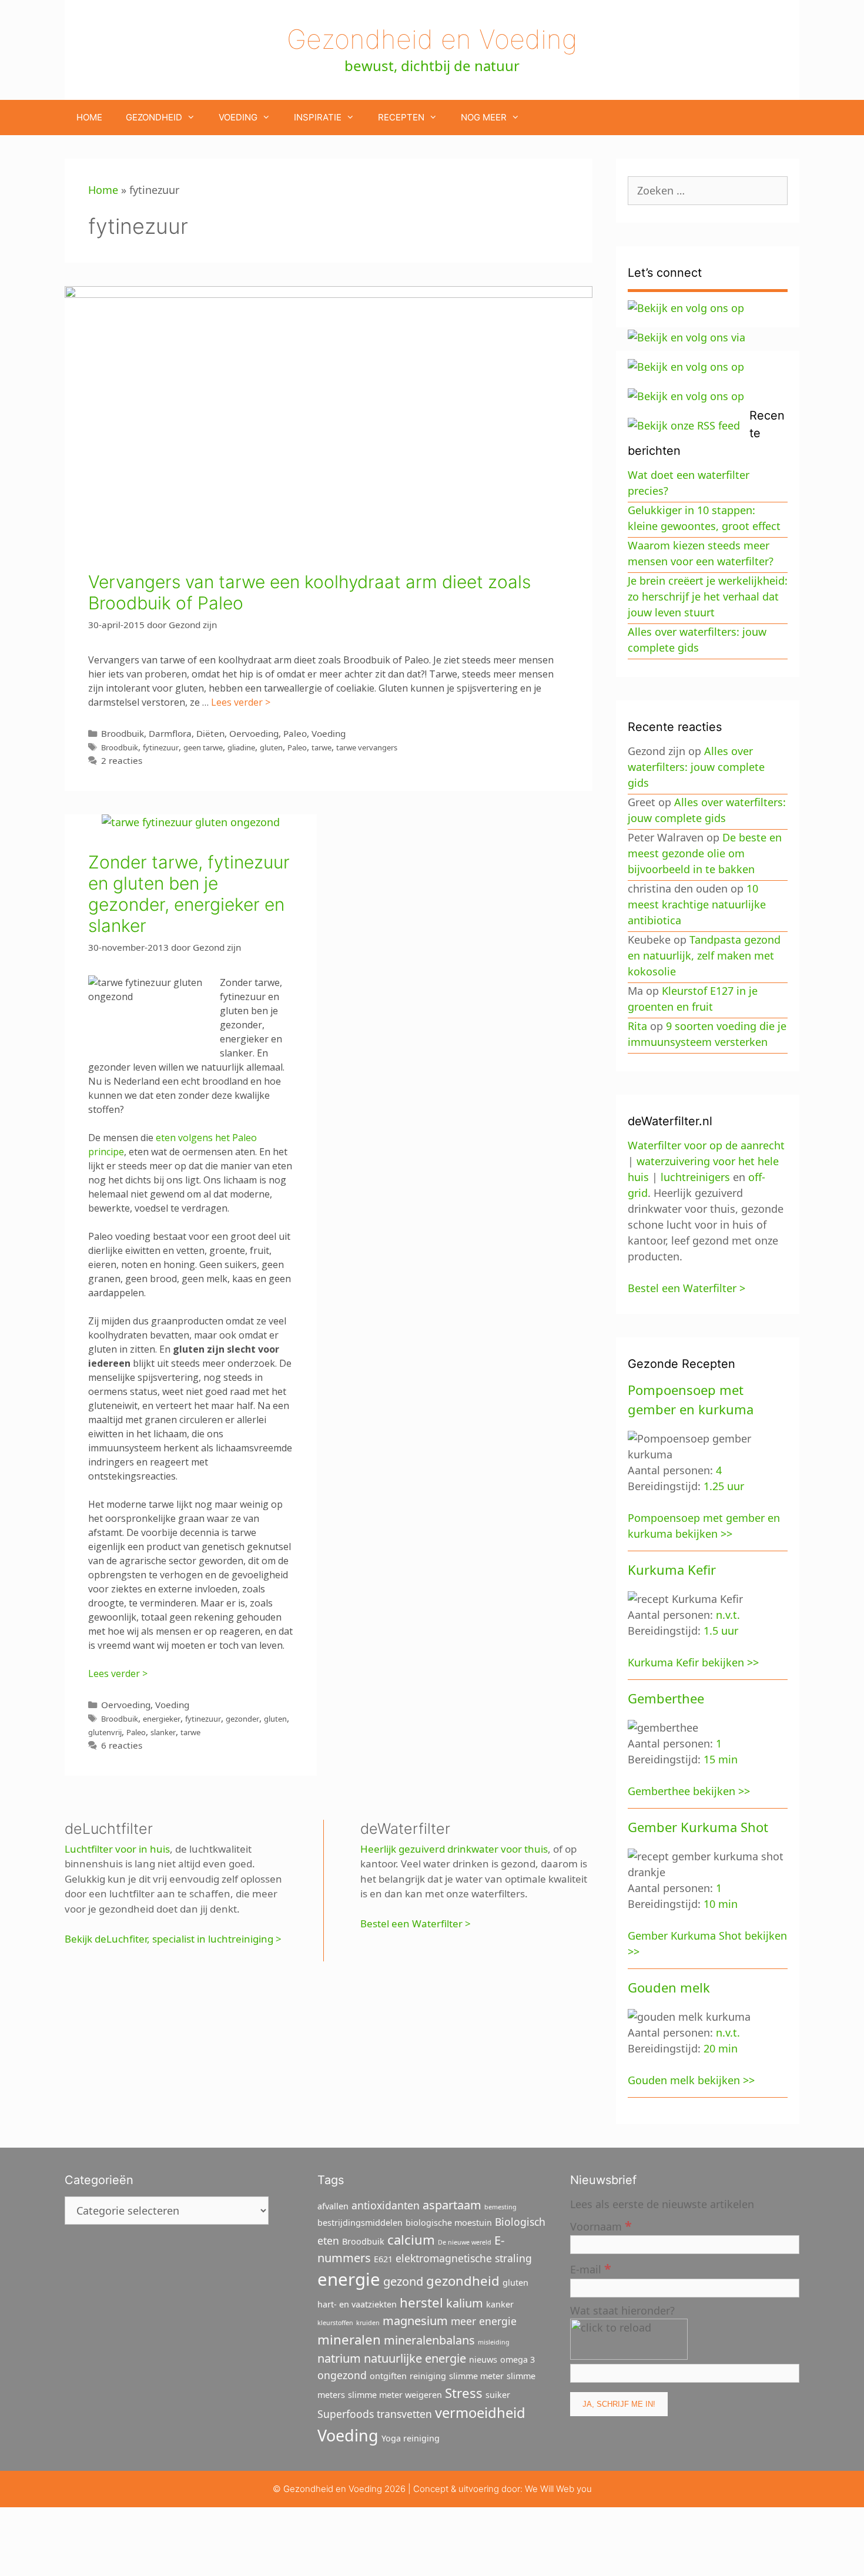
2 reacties (122, 760)
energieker (162, 1719)
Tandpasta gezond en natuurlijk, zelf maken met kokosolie (704, 955)
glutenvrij (105, 1732)
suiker (498, 2395)
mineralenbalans (429, 2340)
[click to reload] (629, 2339)
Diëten (210, 733)
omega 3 (518, 2359)
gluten (271, 747)
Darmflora (170, 733)
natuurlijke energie (415, 2358)
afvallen (333, 2206)
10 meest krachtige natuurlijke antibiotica (697, 904)
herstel (421, 2302)
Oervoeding (254, 733)
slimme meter (476, 2376)
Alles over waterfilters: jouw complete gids (696, 767)
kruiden (368, 2323)
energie (349, 2279)
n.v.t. (728, 1615)
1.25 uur (724, 1486)
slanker (163, 1732)
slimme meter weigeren (395, 2395)
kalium (465, 2303)
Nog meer (484, 117)
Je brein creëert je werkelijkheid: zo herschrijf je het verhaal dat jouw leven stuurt (708, 596)
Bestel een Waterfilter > (416, 1923)
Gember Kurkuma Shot (698, 1827)
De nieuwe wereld (465, 2242)
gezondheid (463, 2280)
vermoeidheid (480, 2413)
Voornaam (601, 2226)
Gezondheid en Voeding (432, 39)
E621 (383, 2259)
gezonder (242, 1719)
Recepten (401, 117)
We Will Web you (558, 2489)
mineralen (349, 2339)
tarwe (322, 747)
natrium (339, 2358)
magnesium (415, 2321)
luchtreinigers (695, 1177)
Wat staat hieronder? (622, 2310)
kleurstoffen (335, 2323)
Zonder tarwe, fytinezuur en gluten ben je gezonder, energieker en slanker (189, 894)
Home (89, 117)
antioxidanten (386, 2205)
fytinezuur (161, 747)
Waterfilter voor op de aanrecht (706, 1145)
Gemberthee (666, 1698)
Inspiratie (318, 117)
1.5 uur (721, 1631)
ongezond (342, 2375)
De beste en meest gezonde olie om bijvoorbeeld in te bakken (705, 853)
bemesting (500, 2207)
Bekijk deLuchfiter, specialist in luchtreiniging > (173, 1939)
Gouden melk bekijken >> (691, 2080)
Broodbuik (123, 733)
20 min (721, 2048)
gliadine (241, 747)
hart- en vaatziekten (357, 2304)
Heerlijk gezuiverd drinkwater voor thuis (454, 1849)
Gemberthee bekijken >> (689, 1791)
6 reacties (122, 1745)
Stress (464, 2393)
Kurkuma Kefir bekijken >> (693, 1662)
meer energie (484, 2321)
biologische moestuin (449, 2223)
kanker (500, 2304)
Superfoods (346, 2414)
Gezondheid (154, 117)
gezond (403, 2281)
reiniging (428, 2376)
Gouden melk (669, 1987)
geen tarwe (203, 747)
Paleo (295, 733)
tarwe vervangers (367, 747)
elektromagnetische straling (464, 2258)
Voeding (238, 117)
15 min (721, 1759)
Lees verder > (241, 702)
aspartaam (452, 2205)
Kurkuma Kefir (672, 1569)
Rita (637, 1026)
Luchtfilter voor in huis (117, 1849)
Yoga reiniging (411, 2438)
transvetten (404, 2414)
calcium (411, 2239)
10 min (721, 1904)
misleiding (494, 2342)
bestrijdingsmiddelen (360, 2223)
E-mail (591, 2268)
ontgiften (388, 2376)
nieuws (483, 2359)
